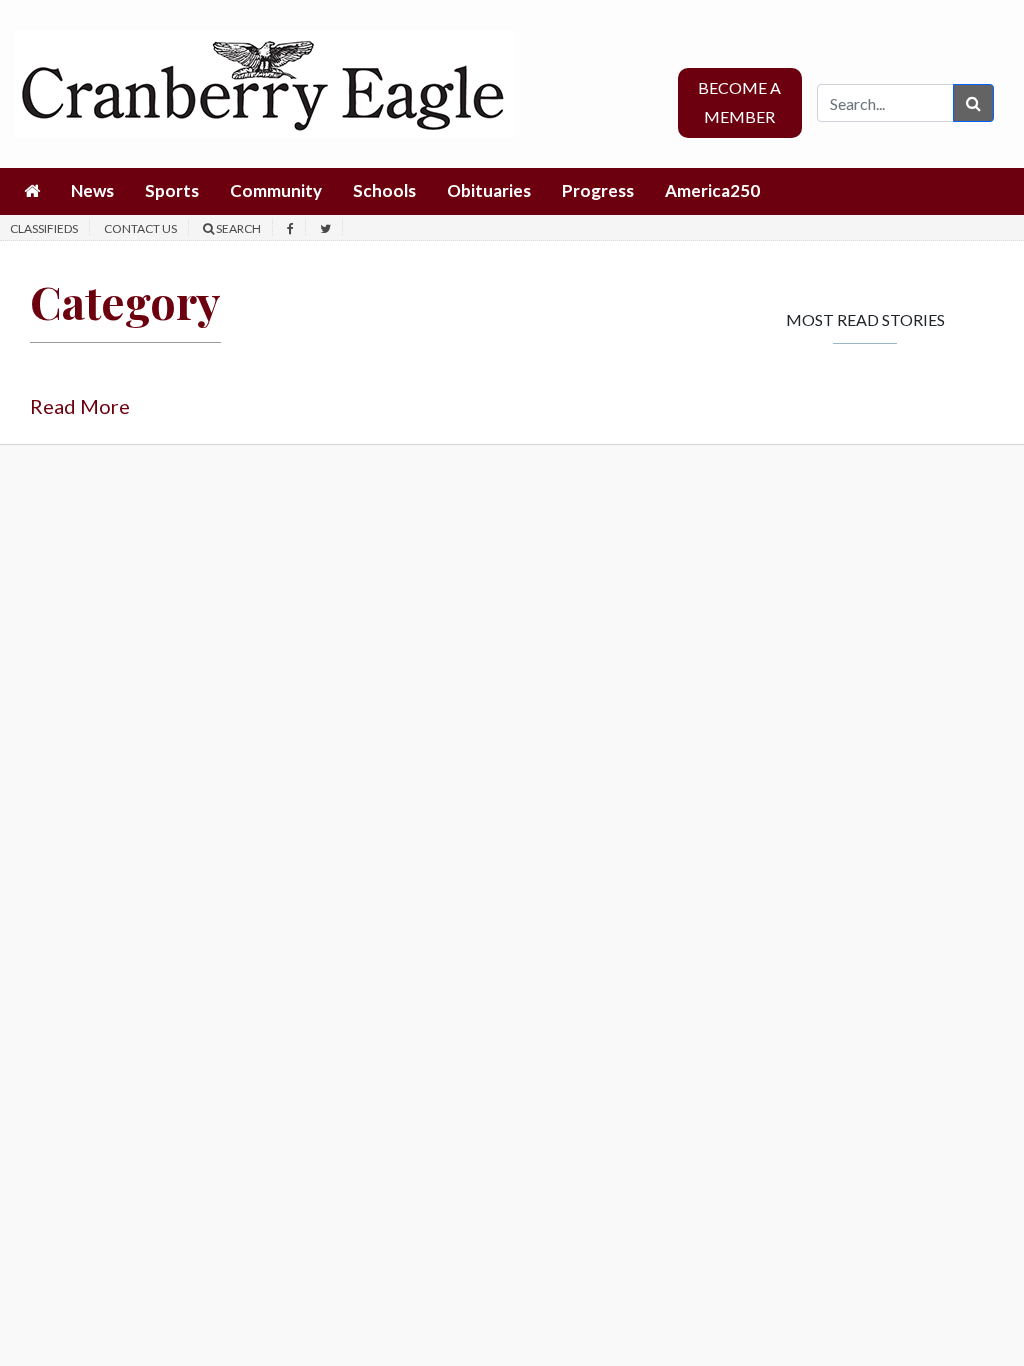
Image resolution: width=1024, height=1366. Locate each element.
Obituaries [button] (489, 190)
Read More (80, 406)
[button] (32, 191)
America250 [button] (712, 190)
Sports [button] (172, 190)
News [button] (92, 190)
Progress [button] (598, 190)
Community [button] (276, 190)
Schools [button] (384, 190)
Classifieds (44, 228)
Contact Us (140, 228)
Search (237, 228)
